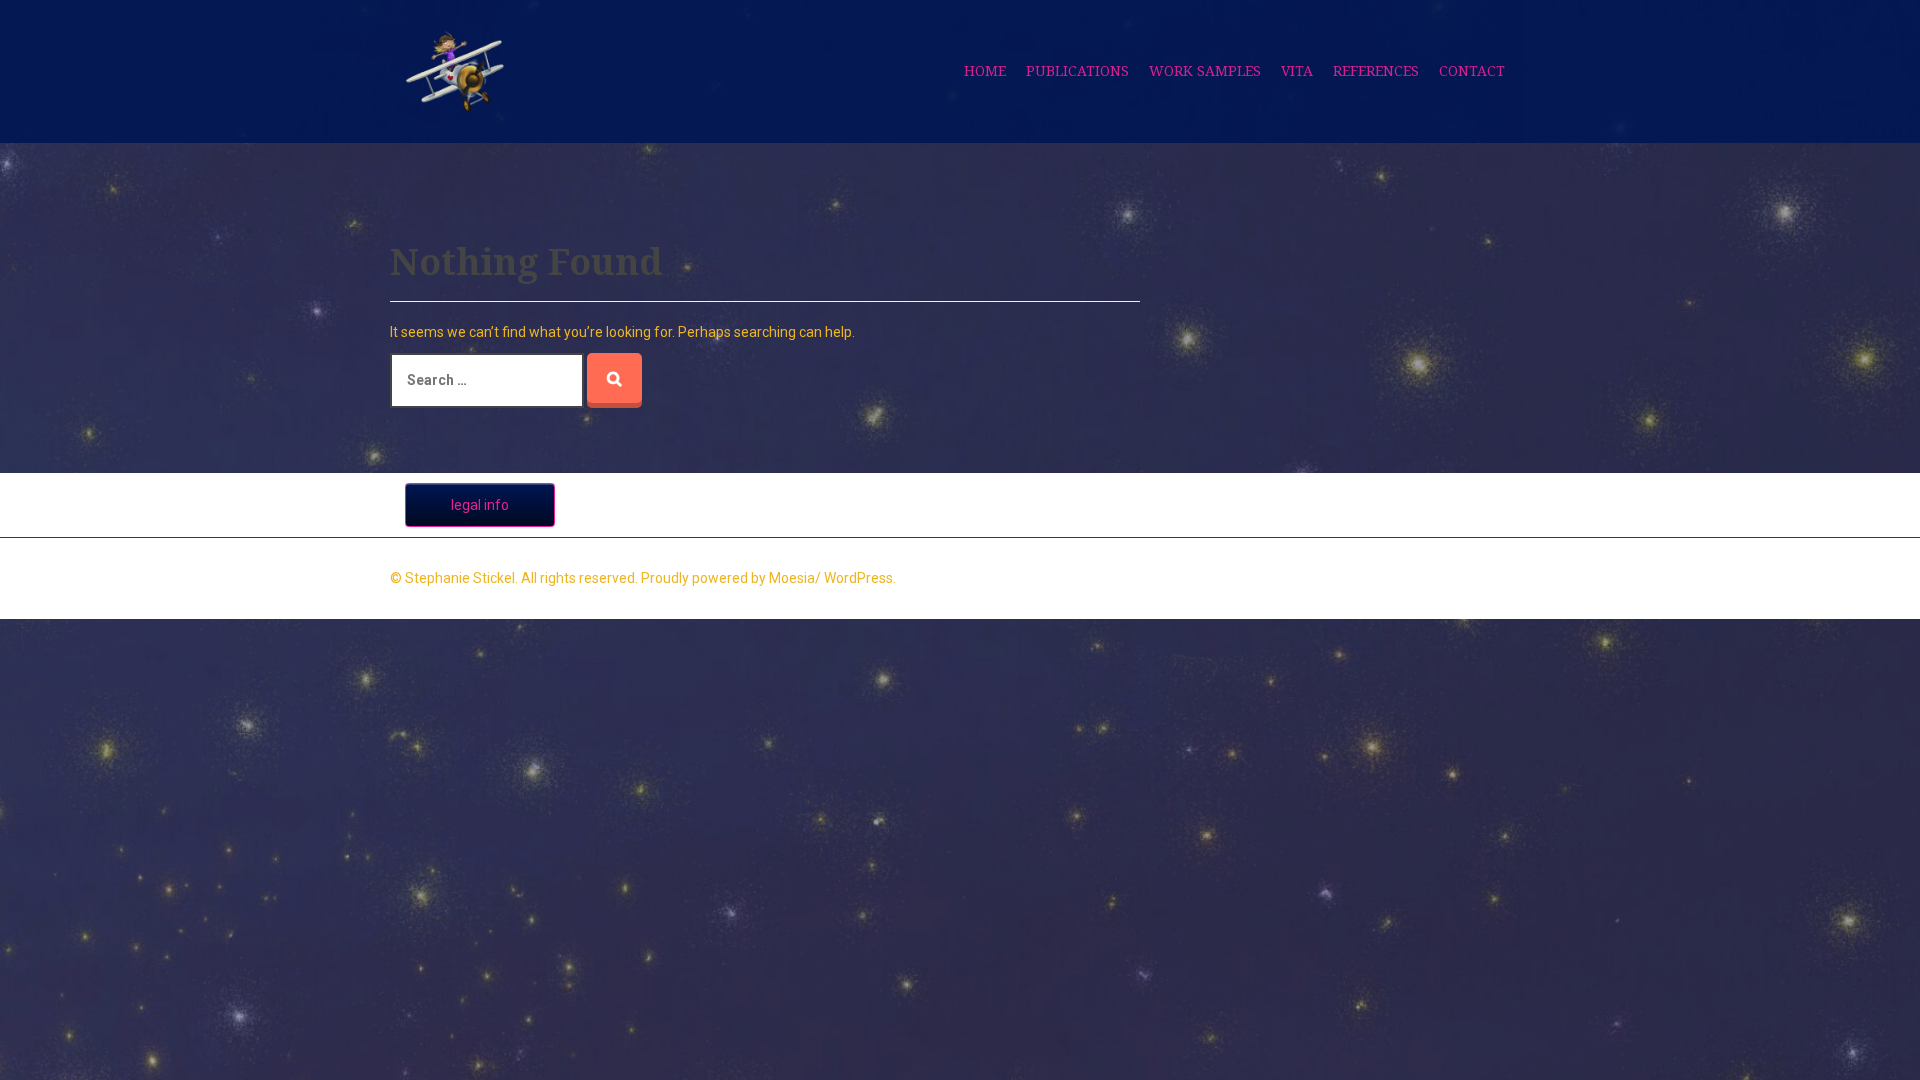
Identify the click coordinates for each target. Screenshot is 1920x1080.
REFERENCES (1376, 71)
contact (1472, 71)
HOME (985, 71)
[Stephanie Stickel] (455, 70)
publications (1077, 71)
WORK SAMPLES (1205, 71)
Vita (1297, 71)
